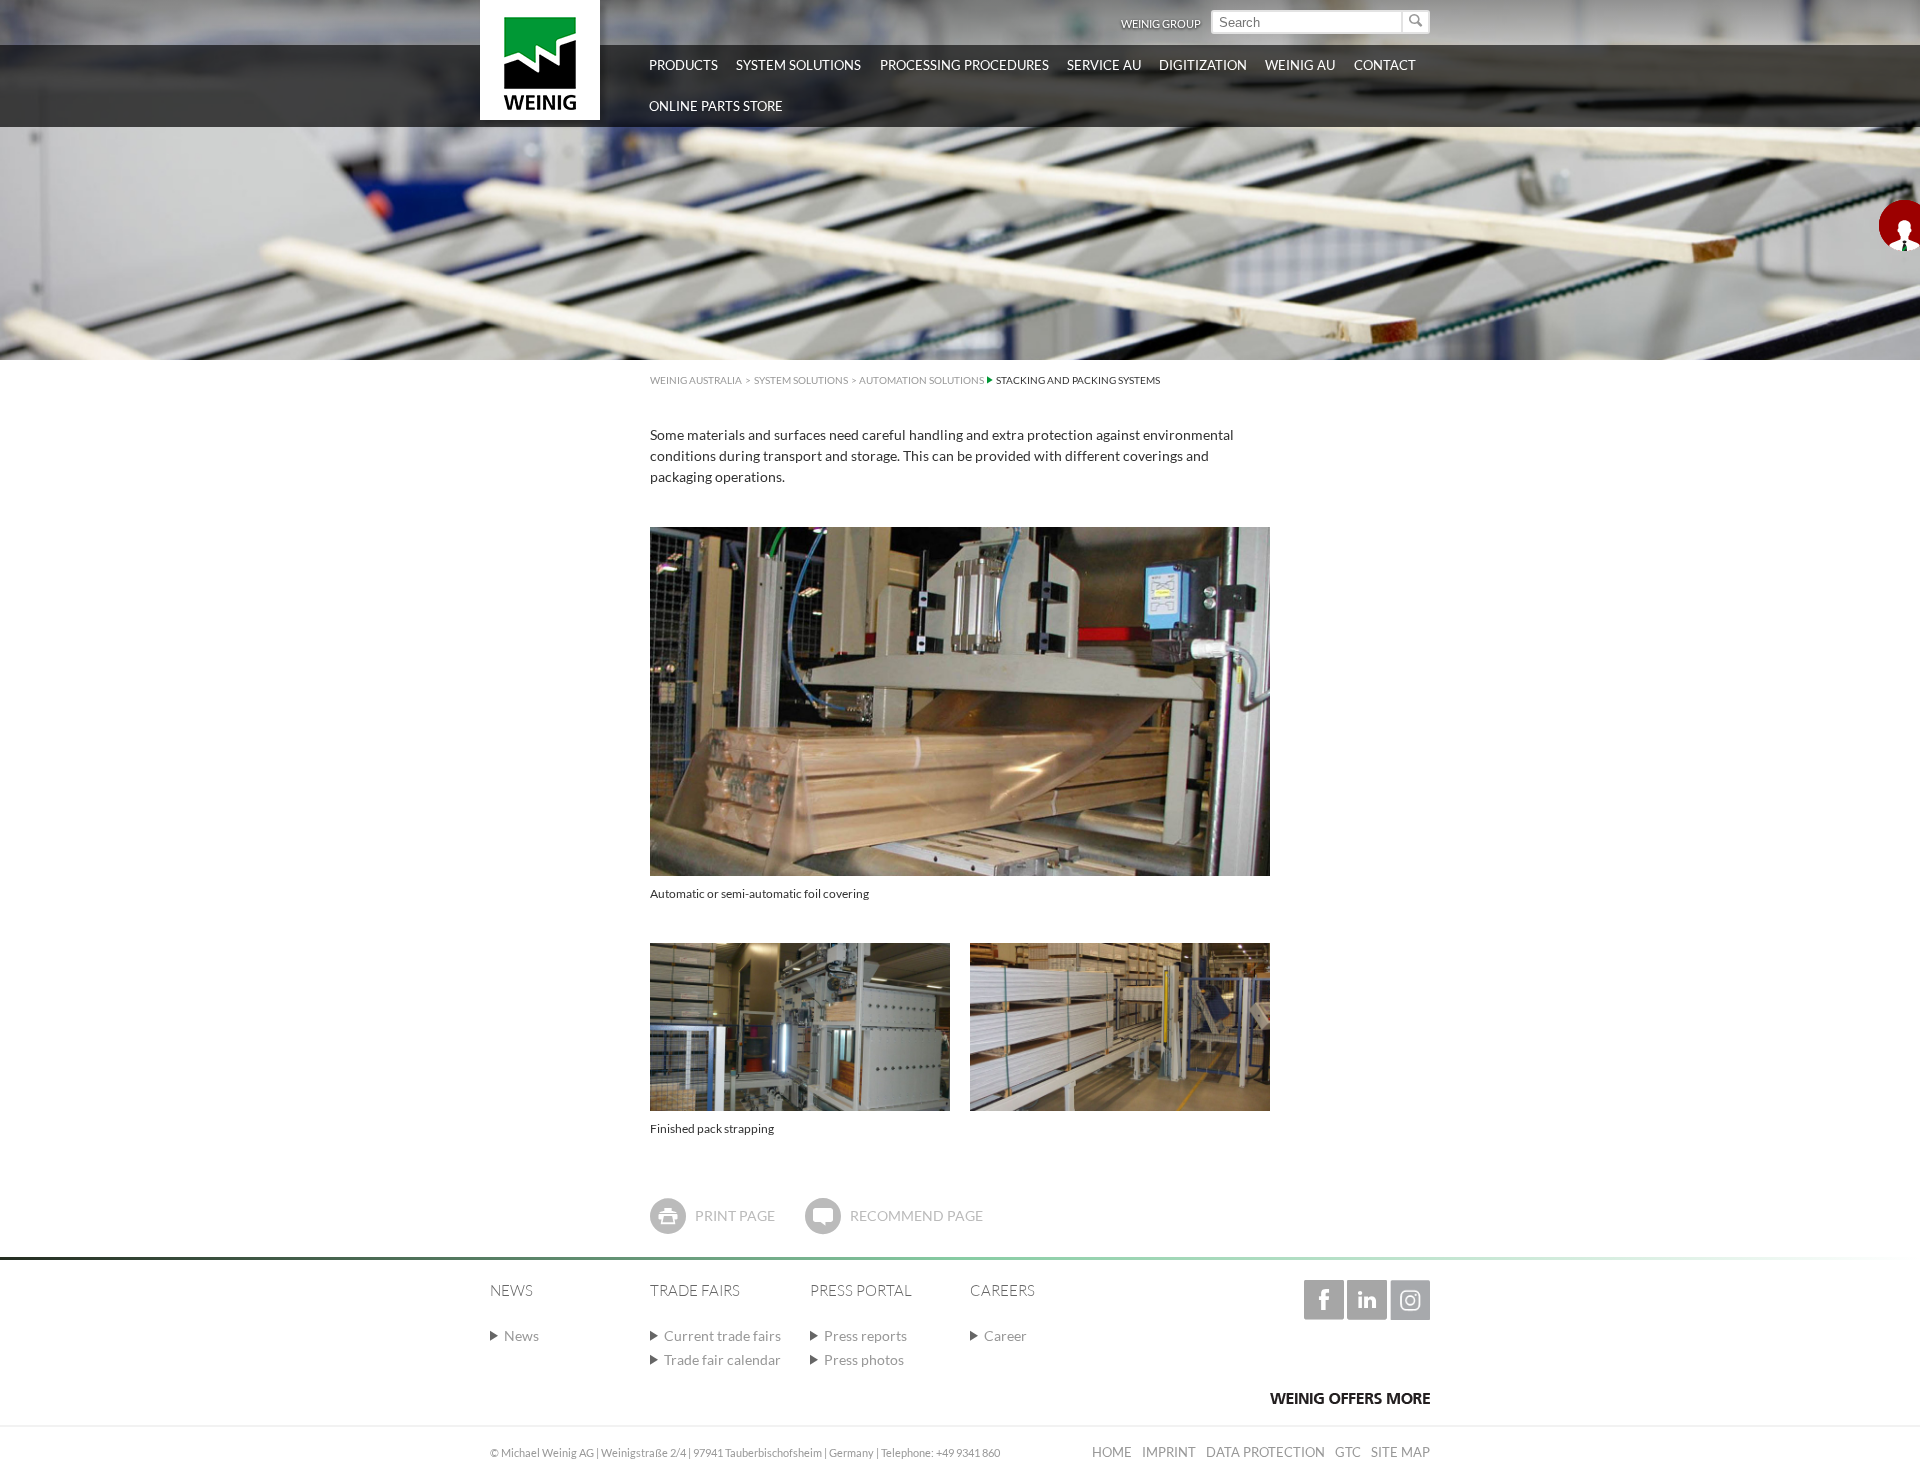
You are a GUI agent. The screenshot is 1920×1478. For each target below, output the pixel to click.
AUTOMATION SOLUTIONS (921, 380)
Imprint (1169, 1452)
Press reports (865, 1335)
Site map (1400, 1452)
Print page (735, 1215)
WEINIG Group (1161, 23)
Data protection (1265, 1452)
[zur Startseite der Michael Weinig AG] (540, 60)
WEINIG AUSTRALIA (696, 380)
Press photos (864, 1359)
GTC (1348, 1452)
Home (1112, 1452)
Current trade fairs (722, 1335)
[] (1416, 22)
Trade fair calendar (722, 1359)
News (521, 1335)
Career (1005, 1335)
